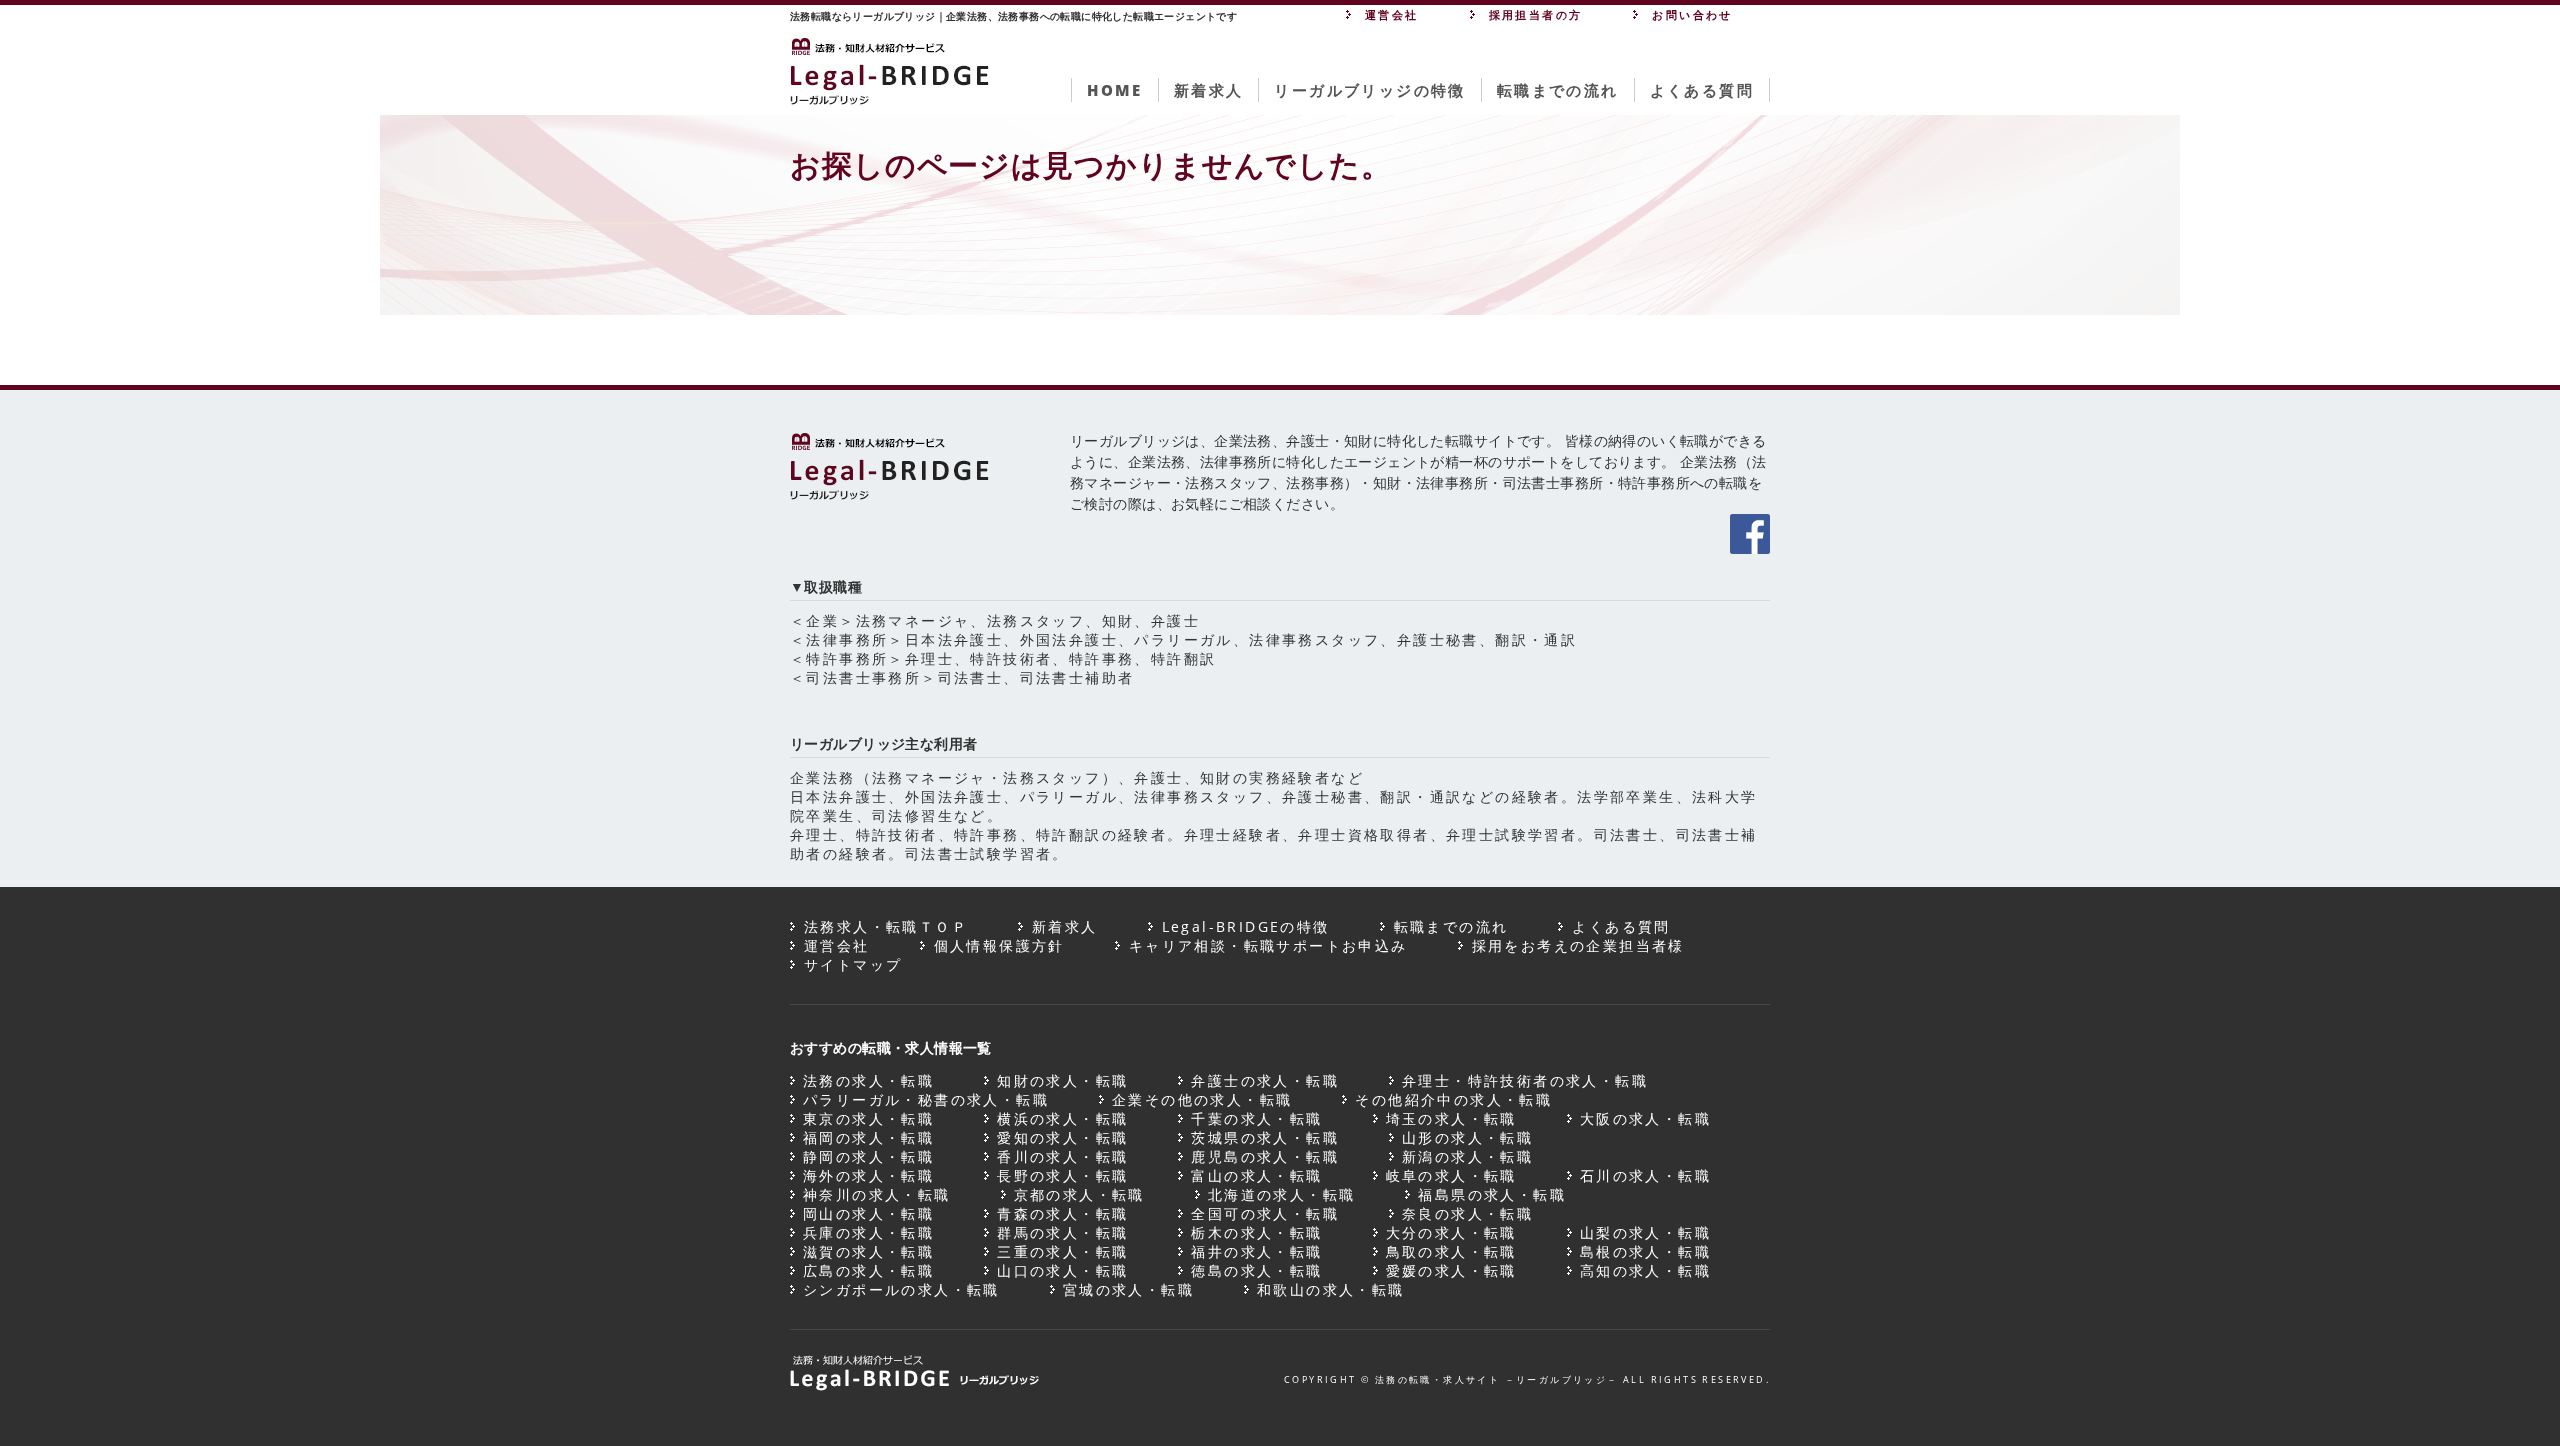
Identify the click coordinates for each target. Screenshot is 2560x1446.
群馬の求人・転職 (1062, 1232)
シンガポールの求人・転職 (901, 1289)
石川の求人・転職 (1645, 1175)
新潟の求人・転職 (1467, 1156)
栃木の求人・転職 (1256, 1232)
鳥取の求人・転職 (1451, 1251)
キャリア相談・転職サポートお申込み (1268, 945)
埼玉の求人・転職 (1451, 1118)
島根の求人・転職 (1645, 1251)
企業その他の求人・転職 (1202, 1099)
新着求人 (1209, 90)
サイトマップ (853, 964)
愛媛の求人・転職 (1451, 1270)
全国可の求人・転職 (1265, 1213)
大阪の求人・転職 (1645, 1118)
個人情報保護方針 (999, 945)
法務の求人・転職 (868, 1080)
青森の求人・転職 (1062, 1213)
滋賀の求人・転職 (868, 1251)
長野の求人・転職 (1062, 1175)
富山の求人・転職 (1256, 1175)
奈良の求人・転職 (1467, 1213)
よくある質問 (1702, 90)
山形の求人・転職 (1467, 1137)
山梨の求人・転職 (1645, 1232)
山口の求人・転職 (1062, 1270)
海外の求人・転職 (868, 1175)
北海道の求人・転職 (1282, 1194)
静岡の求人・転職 (868, 1156)
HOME (1115, 90)
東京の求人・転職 (868, 1118)
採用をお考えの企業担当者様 (1578, 945)
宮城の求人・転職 (1128, 1289)
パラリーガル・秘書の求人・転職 (926, 1099)
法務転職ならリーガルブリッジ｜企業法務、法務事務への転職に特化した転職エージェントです (1013, 16)
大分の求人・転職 (1451, 1232)
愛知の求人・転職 (1062, 1137)
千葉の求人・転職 (1256, 1118)
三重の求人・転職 (1062, 1251)
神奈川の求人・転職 (877, 1194)
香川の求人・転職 (1062, 1156)
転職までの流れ (1558, 90)
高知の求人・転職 (1645, 1270)
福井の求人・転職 (1256, 1251)
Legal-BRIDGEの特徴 (1246, 926)
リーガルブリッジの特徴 (1369, 90)
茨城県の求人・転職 (1265, 1137)
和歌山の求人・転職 (1331, 1289)
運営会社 (837, 945)
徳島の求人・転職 (1256, 1270)
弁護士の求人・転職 (1265, 1080)
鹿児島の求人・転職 (1265, 1156)
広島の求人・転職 (868, 1270)
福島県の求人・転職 (1492, 1194)
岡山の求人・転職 (868, 1213)
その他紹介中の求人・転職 (1453, 1099)
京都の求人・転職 (1079, 1194)
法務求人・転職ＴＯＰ (886, 926)
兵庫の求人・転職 (868, 1232)
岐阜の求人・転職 (1451, 1175)
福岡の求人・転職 (868, 1137)
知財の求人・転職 (1062, 1080)
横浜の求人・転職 (1062, 1118)
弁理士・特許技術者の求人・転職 (1525, 1080)
